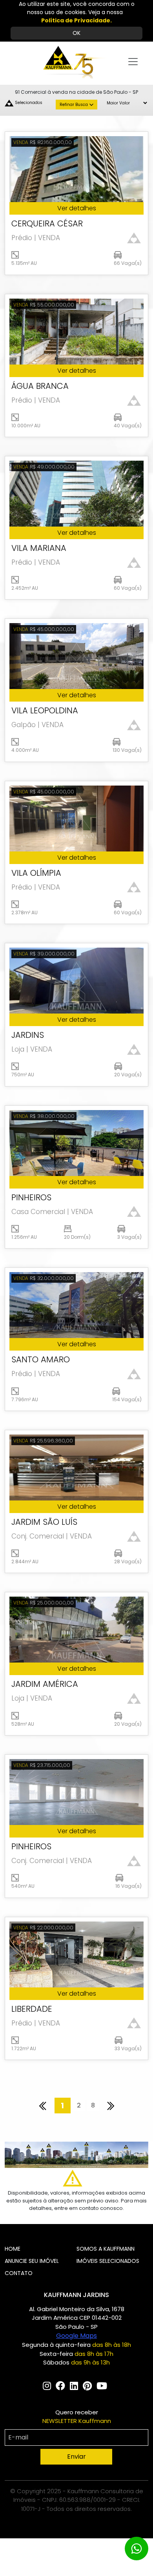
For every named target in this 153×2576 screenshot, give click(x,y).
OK (76, 33)
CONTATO (19, 2273)
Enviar (76, 2457)
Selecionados (29, 103)
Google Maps (76, 2336)
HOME (13, 2249)
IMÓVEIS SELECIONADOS (108, 2261)
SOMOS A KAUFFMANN (106, 2249)
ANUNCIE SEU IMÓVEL (32, 2261)
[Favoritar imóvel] (134, 238)
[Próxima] (111, 2106)
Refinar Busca (74, 105)
